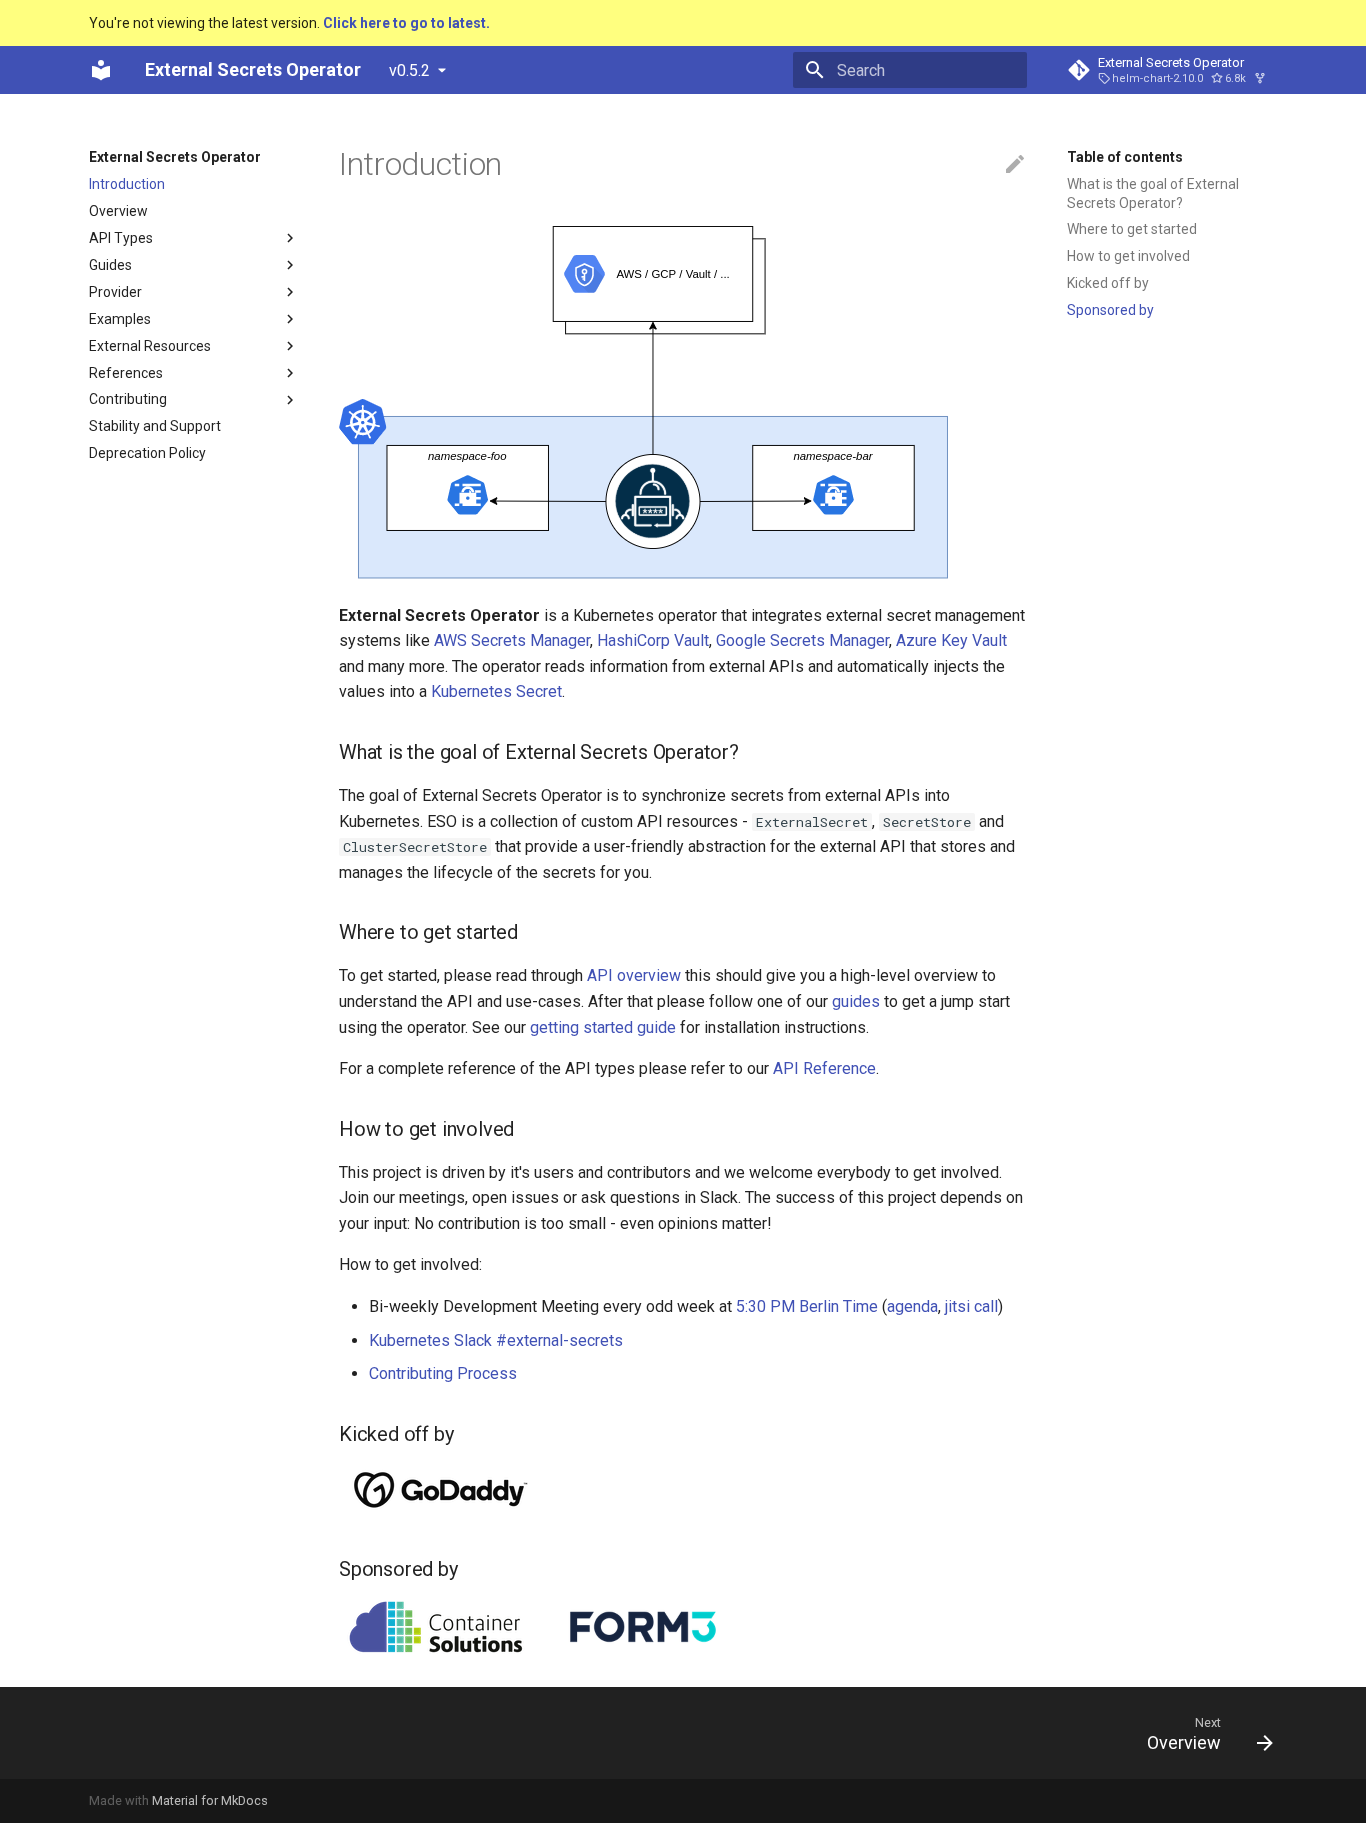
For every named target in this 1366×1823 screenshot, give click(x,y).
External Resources (150, 346)
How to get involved (1128, 256)
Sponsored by (1110, 310)
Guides (110, 265)
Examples (120, 319)
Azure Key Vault (951, 640)
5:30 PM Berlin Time (807, 1306)
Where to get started (1132, 229)
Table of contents (1125, 157)
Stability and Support (155, 427)
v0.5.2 (409, 70)
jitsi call (971, 1306)
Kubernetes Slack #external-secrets (496, 1340)
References (126, 373)
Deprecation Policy (147, 454)
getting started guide (603, 1027)
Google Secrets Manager (802, 640)
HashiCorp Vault (653, 640)
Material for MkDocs (210, 1800)
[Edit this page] (1015, 165)
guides (856, 1001)
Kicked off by (1108, 283)
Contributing (128, 400)
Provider (115, 292)
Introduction (127, 184)
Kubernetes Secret (496, 691)
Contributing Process (443, 1373)
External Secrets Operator (175, 157)
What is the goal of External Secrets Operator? (1153, 193)
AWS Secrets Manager (512, 640)
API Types (121, 238)
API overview (634, 975)
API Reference (824, 1068)
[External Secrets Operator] (101, 70)
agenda (912, 1306)
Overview (118, 211)
